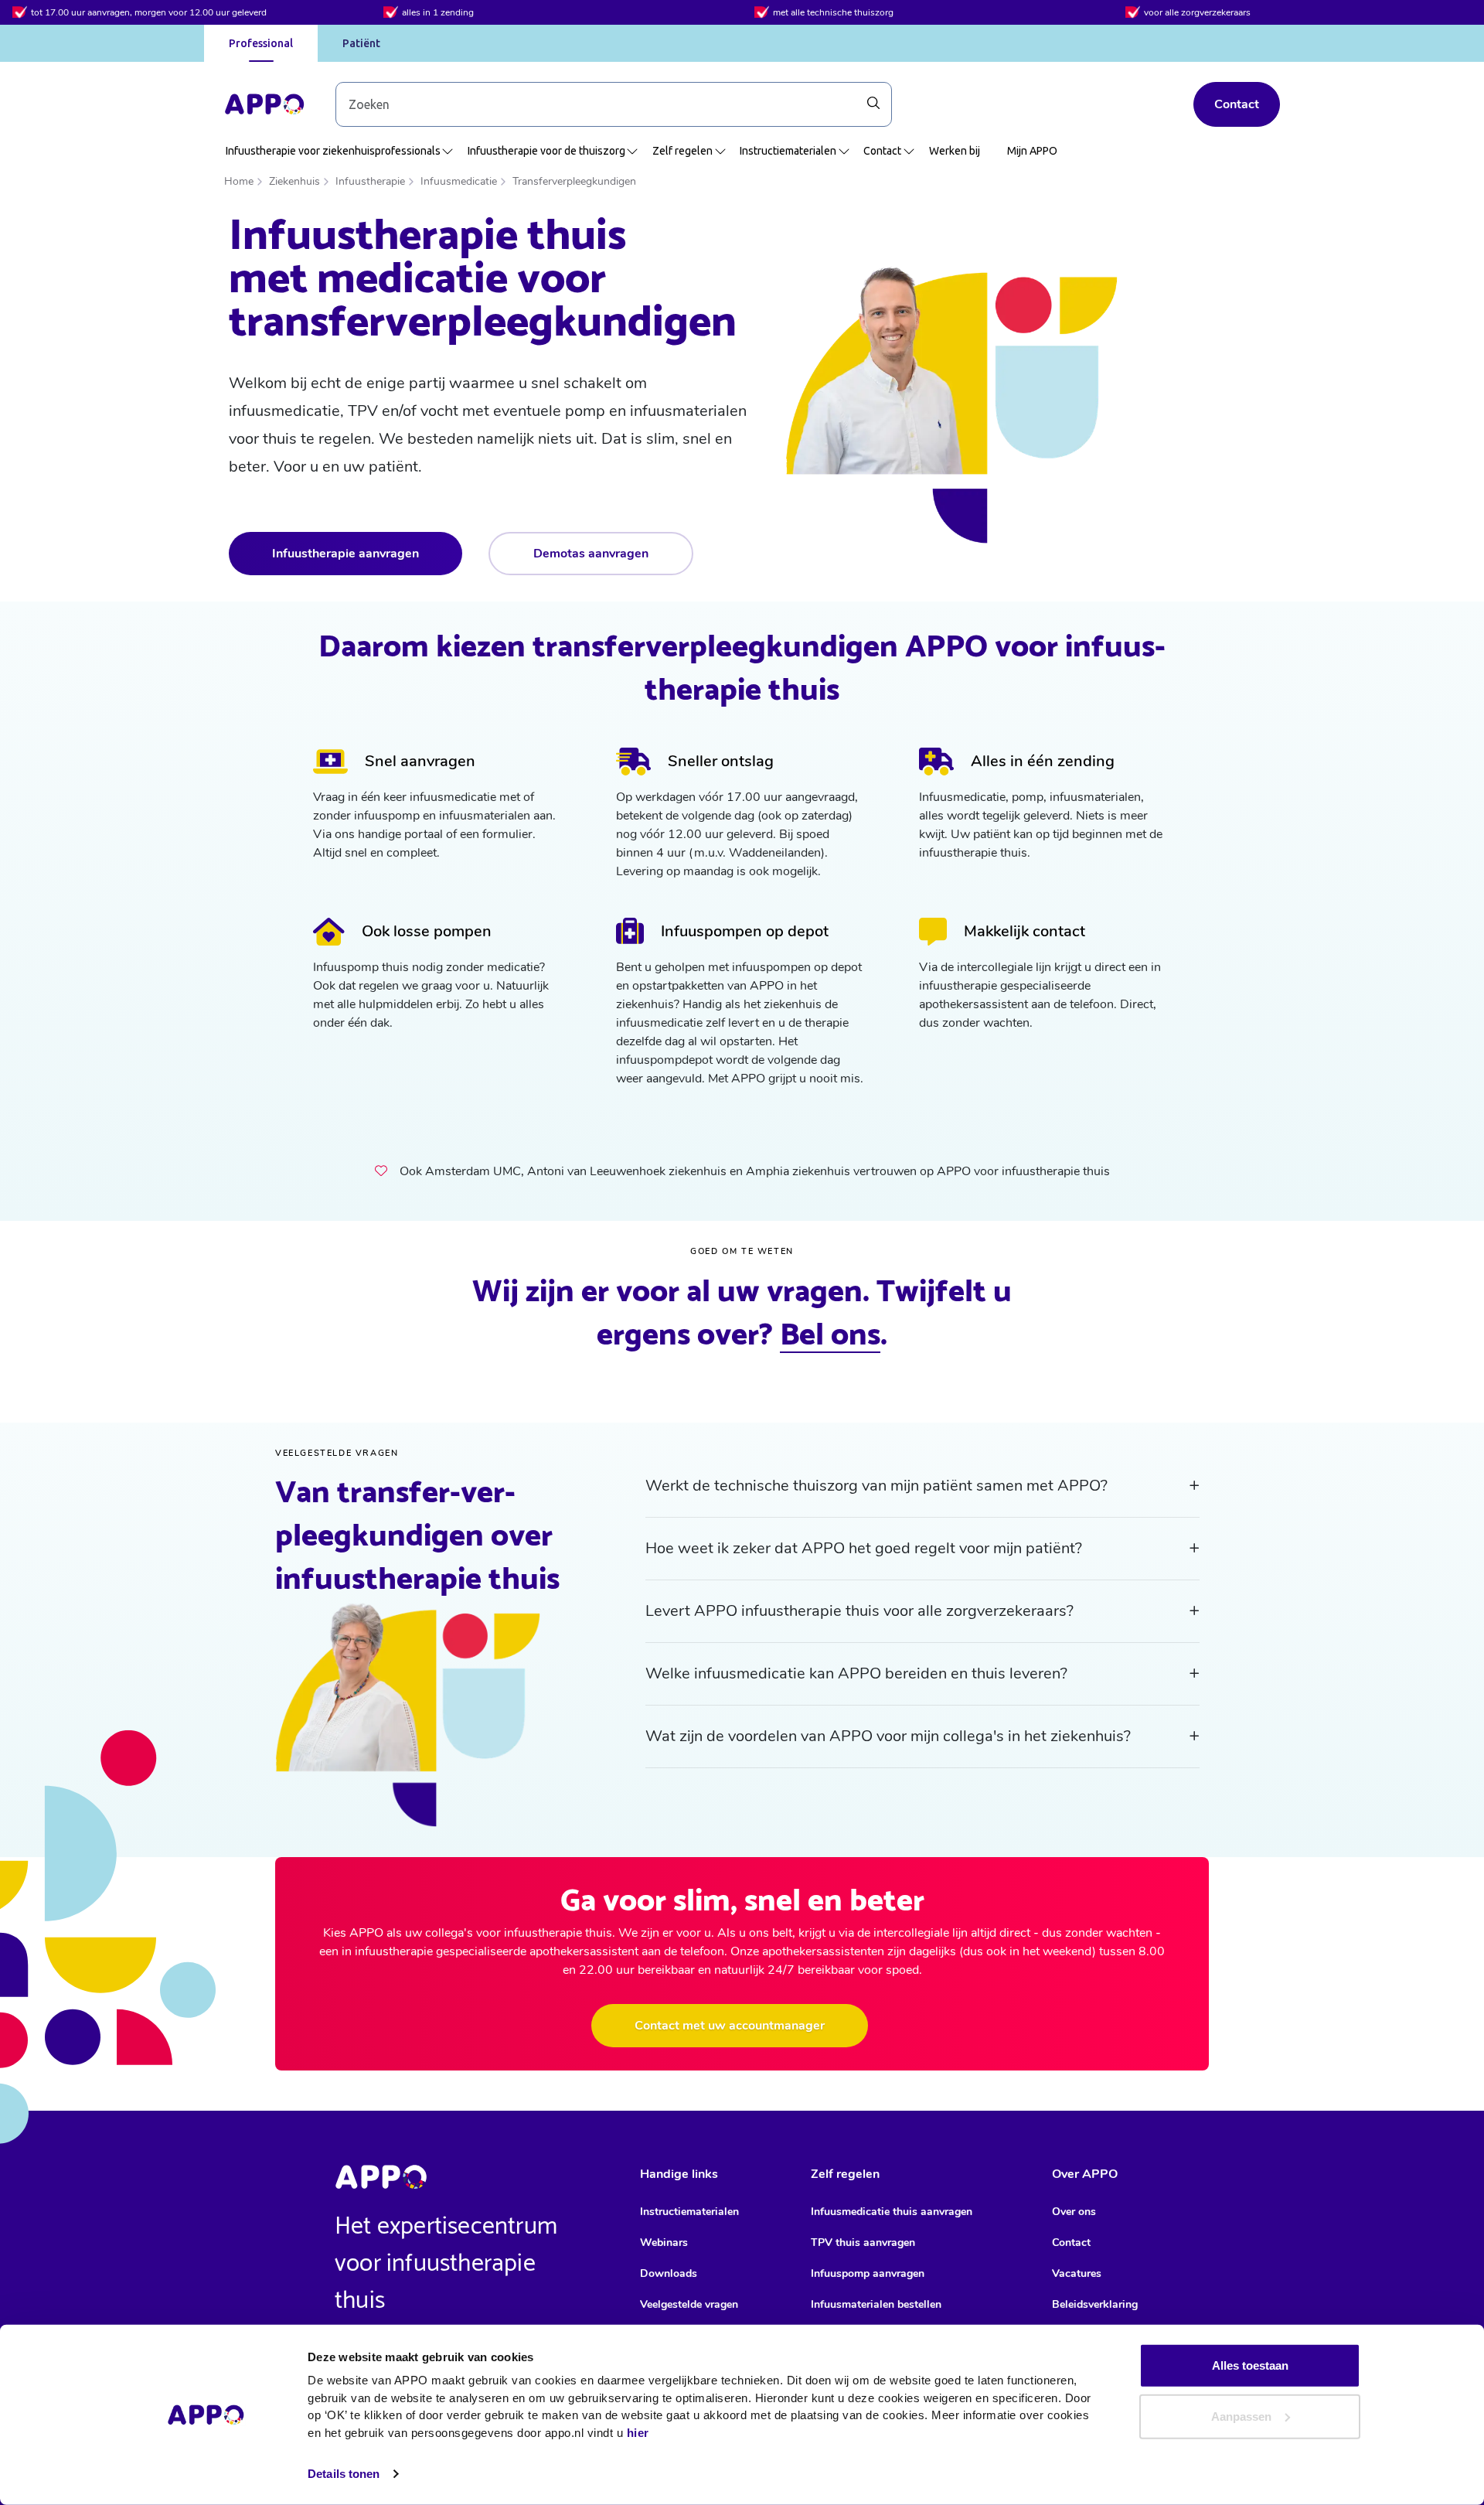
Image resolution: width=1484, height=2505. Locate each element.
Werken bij (955, 151)
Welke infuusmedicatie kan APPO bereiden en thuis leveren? (856, 1673)
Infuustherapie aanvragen (345, 554)
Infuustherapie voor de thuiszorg (546, 151)
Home (239, 181)
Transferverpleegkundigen (574, 181)
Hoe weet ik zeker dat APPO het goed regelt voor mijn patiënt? (864, 1548)
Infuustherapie (370, 181)
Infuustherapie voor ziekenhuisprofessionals (333, 151)
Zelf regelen (682, 151)
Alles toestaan (1250, 2365)
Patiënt (361, 43)
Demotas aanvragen (591, 554)
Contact (1237, 104)
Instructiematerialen (788, 151)
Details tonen (344, 2474)
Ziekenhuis (294, 181)
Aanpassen (1241, 2416)
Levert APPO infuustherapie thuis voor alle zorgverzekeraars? (859, 1611)
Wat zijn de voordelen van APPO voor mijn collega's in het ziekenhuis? (888, 1736)
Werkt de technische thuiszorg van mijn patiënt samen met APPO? (876, 1486)
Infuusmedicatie (459, 181)
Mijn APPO (1032, 151)
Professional (261, 43)
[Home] (264, 104)
